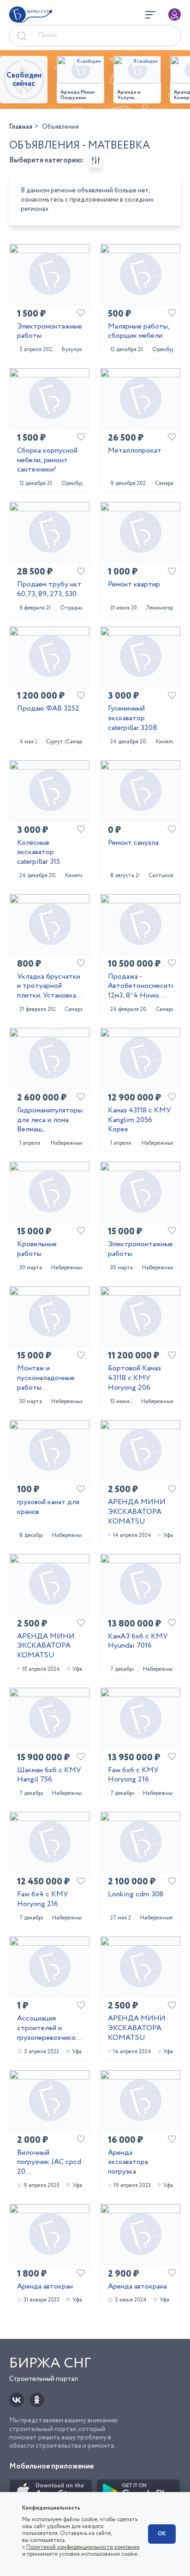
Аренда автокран (45, 2287)
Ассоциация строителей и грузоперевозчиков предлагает (48, 2028)
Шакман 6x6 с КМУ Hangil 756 (49, 1775)
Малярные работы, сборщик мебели (139, 332)
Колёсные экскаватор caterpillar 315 (39, 853)
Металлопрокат (135, 451)
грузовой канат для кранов (48, 1507)
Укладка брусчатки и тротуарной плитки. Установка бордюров (49, 986)
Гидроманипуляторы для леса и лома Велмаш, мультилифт (50, 1120)
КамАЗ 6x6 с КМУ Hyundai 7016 (138, 1642)
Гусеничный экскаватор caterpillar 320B (133, 718)
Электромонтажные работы (50, 332)
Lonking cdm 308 (136, 1895)
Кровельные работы (37, 1249)
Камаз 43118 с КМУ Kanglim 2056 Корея (140, 1120)
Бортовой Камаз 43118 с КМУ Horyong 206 (134, 1378)
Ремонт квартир (134, 585)
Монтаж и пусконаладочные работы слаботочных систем (46, 1378)
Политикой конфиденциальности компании (83, 2547)
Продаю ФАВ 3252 (48, 709)
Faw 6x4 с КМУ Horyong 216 (43, 1900)
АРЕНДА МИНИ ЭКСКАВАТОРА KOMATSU (137, 1512)
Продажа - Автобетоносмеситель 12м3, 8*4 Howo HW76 (140, 986)
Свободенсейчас (24, 80)
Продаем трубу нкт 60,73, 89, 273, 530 (49, 590)
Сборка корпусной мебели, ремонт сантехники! (47, 460)
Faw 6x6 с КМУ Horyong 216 (133, 1775)
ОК (162, 2534)
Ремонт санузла (133, 843)
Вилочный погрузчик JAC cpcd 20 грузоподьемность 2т (49, 2163)
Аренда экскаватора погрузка (128, 2163)
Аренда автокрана (137, 2287)
